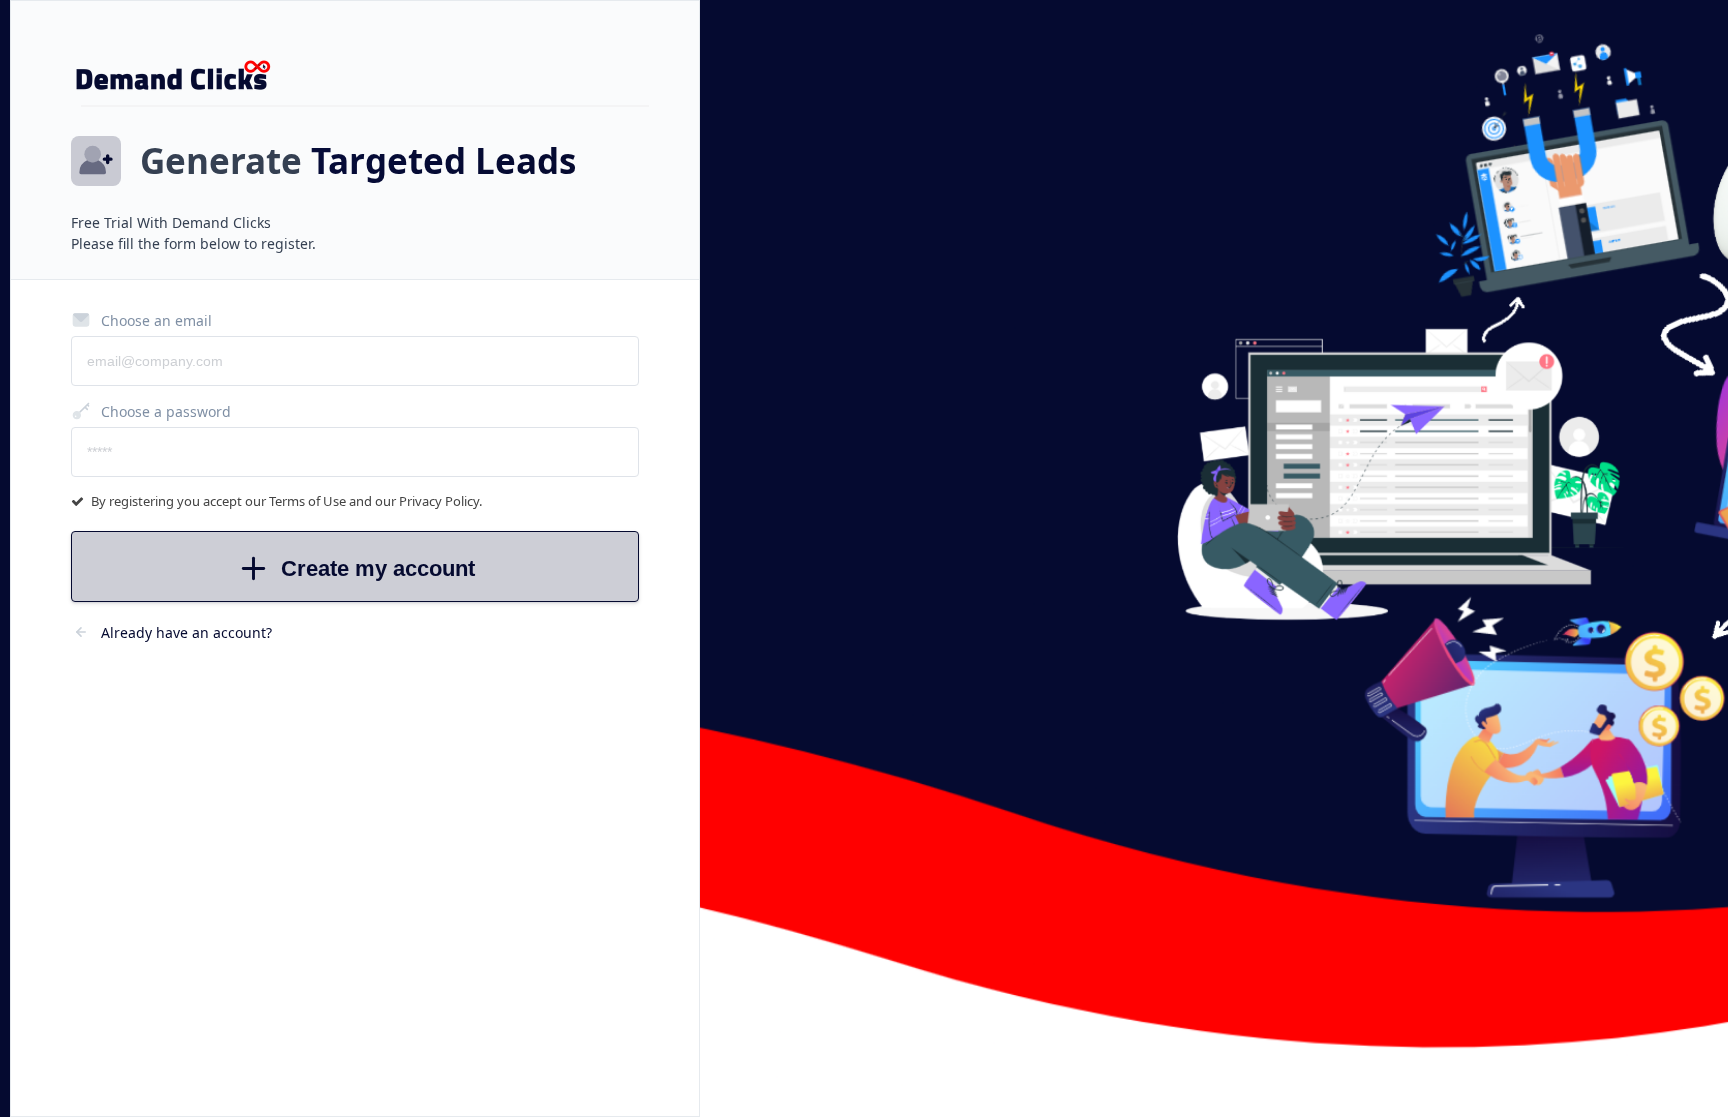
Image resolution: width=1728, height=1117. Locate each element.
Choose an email (156, 320)
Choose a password (166, 411)
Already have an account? (186, 632)
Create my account (378, 568)
